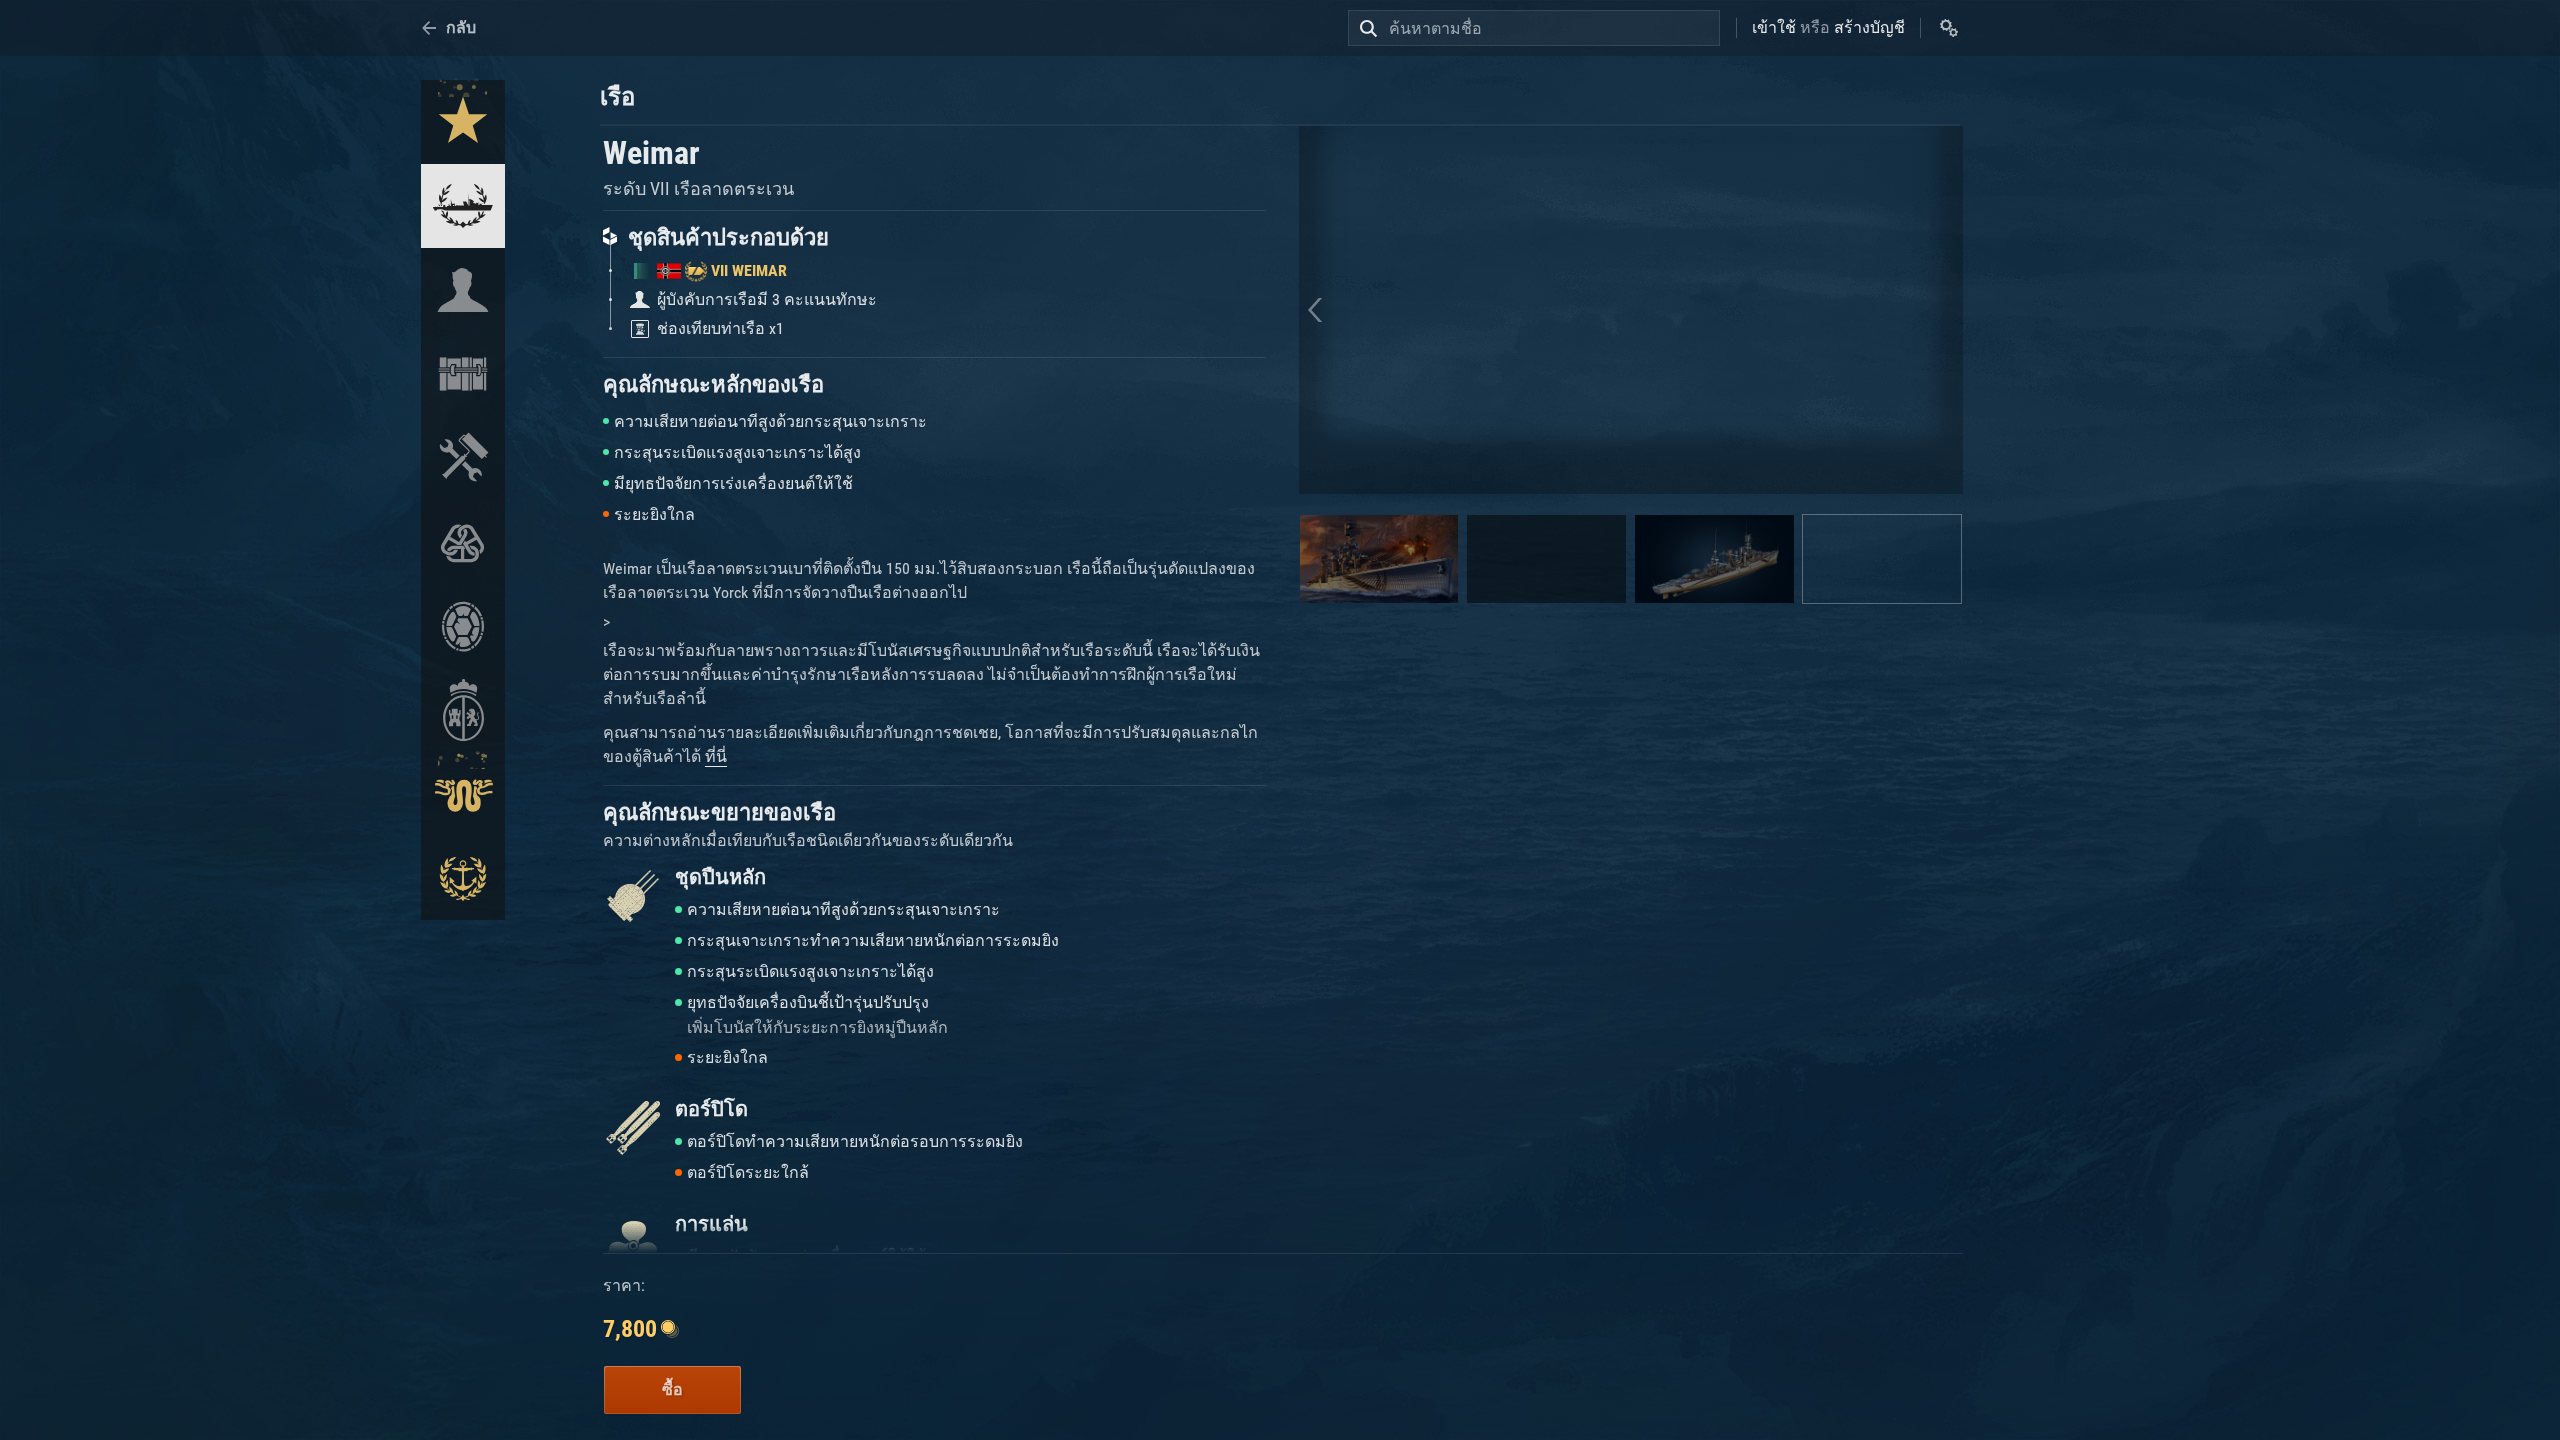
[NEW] (463, 122)
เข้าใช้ (1774, 27)
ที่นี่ (716, 756)
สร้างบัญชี (1869, 27)
